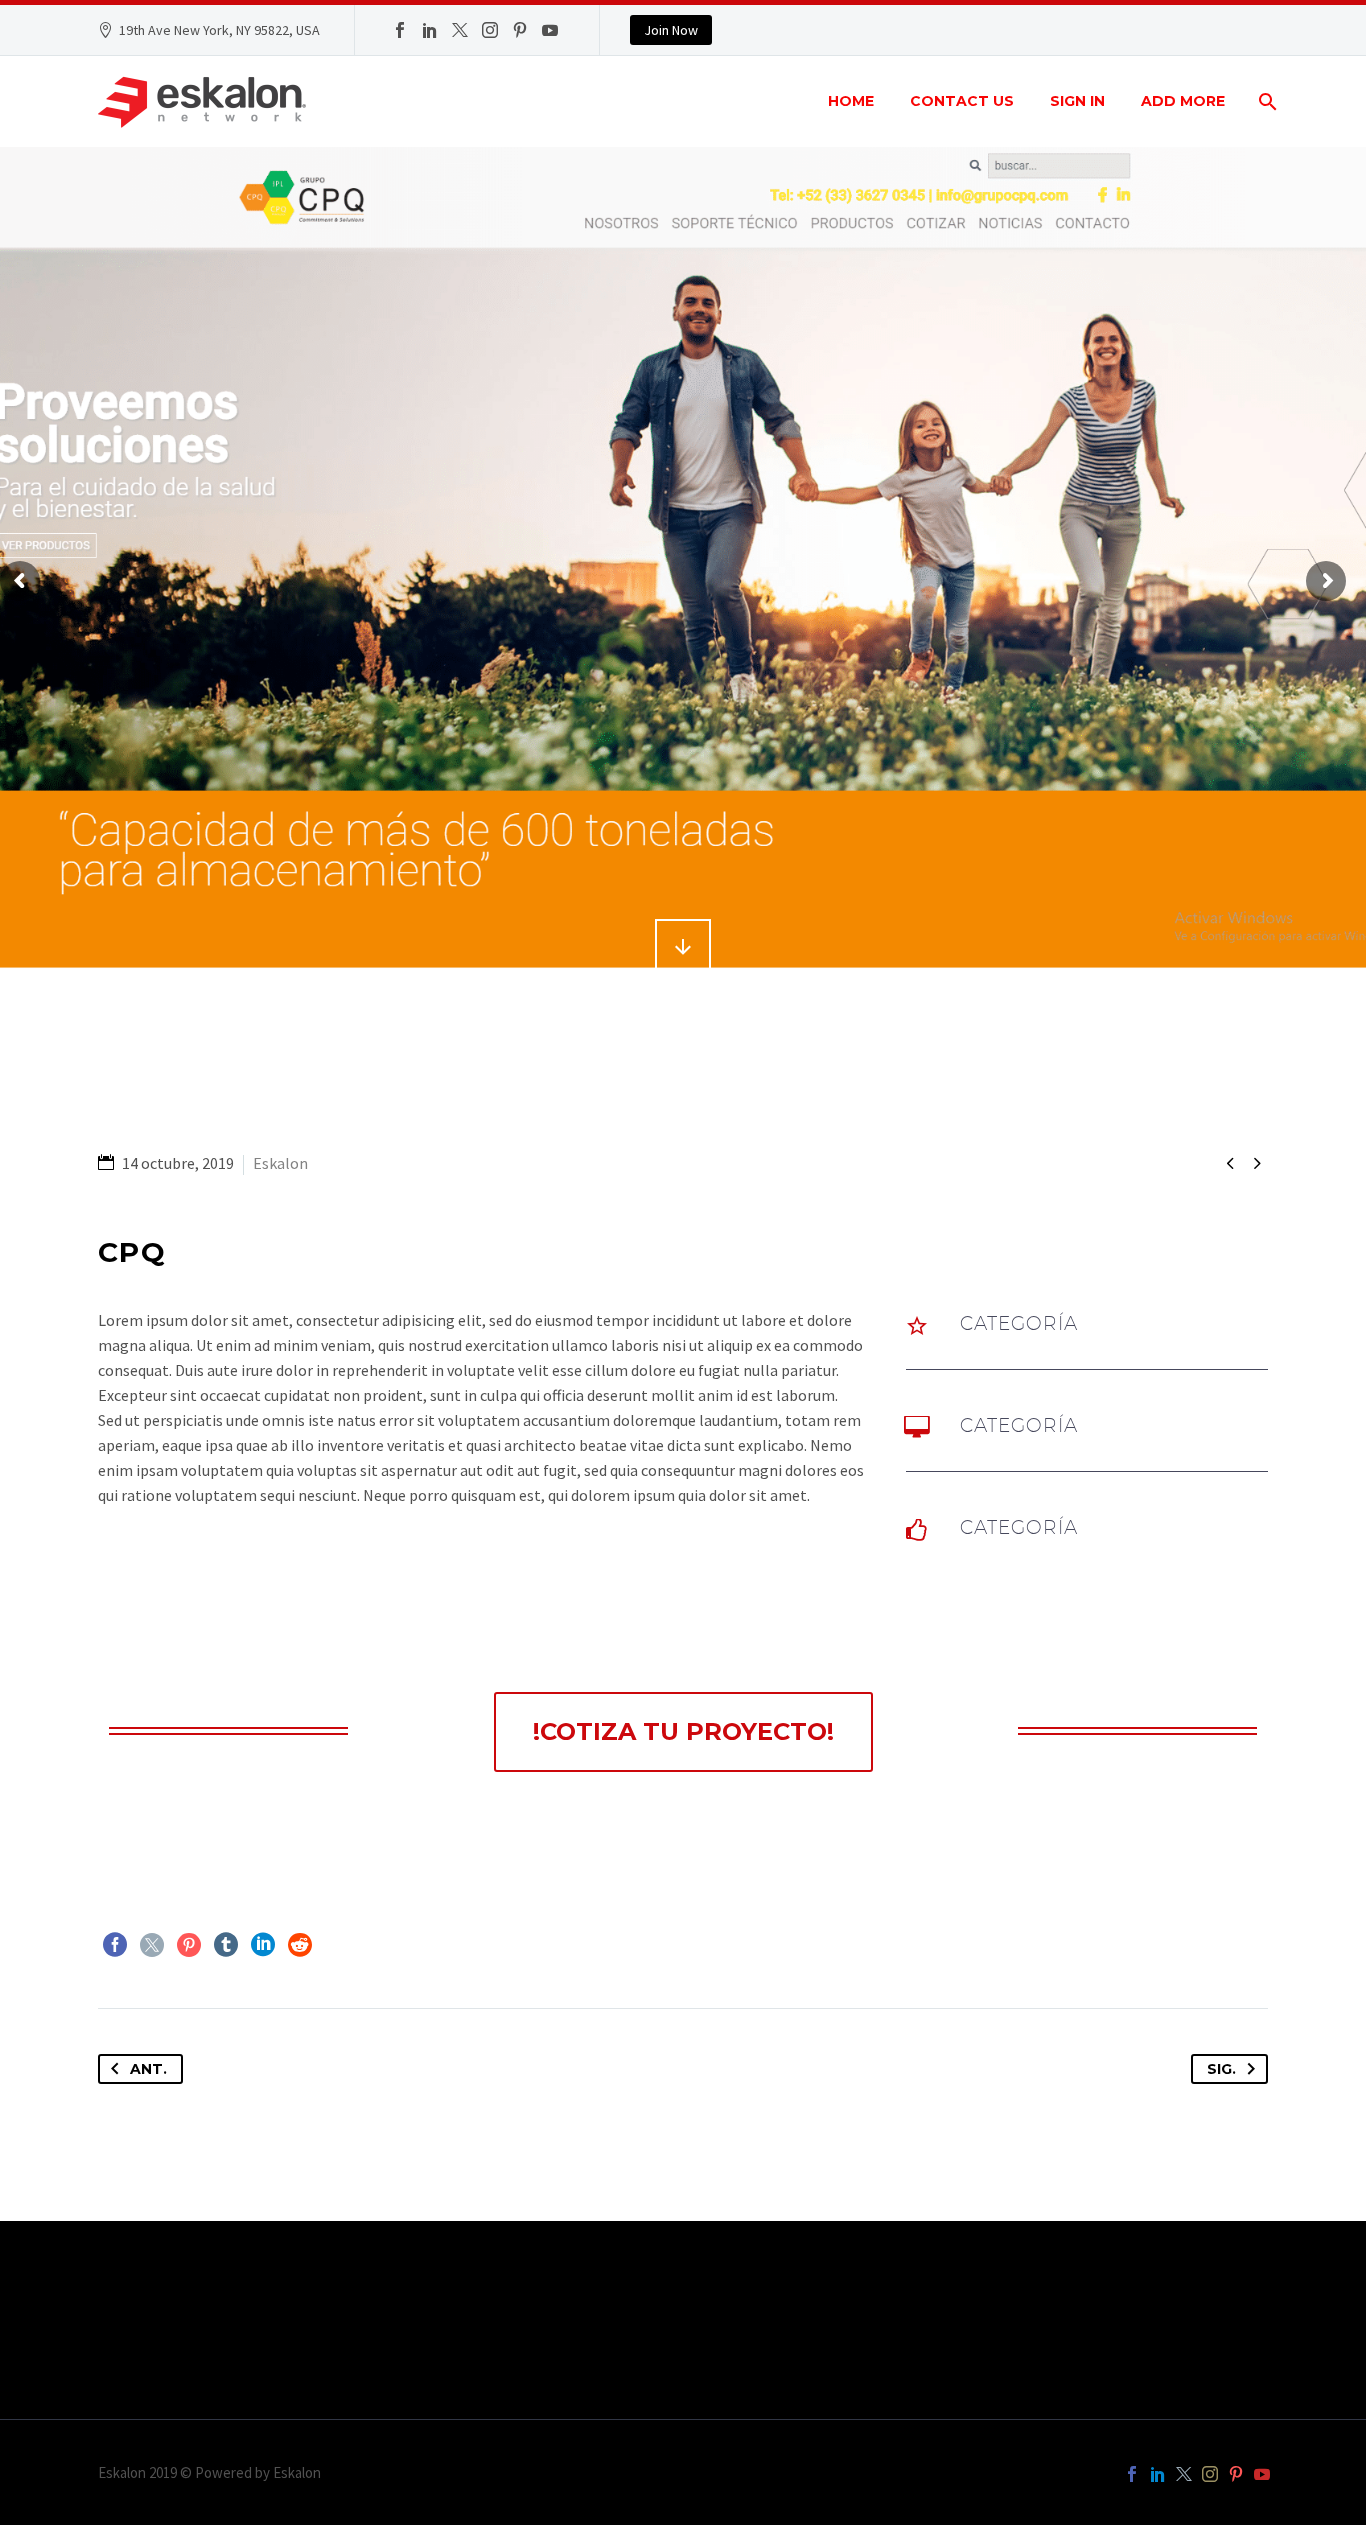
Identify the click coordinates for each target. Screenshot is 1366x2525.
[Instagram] (490, 30)
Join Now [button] (671, 30)
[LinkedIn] (430, 30)
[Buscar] (1265, 101)
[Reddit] (300, 1945)
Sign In (1077, 101)
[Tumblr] (226, 1945)
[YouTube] (550, 30)
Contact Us (962, 101)
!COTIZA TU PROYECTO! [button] (683, 1731)
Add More (1183, 101)
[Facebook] (400, 30)
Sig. (1221, 2069)
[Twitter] (460, 30)
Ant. (148, 2069)
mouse (684, 947)
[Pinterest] (520, 30)
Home (851, 101)
